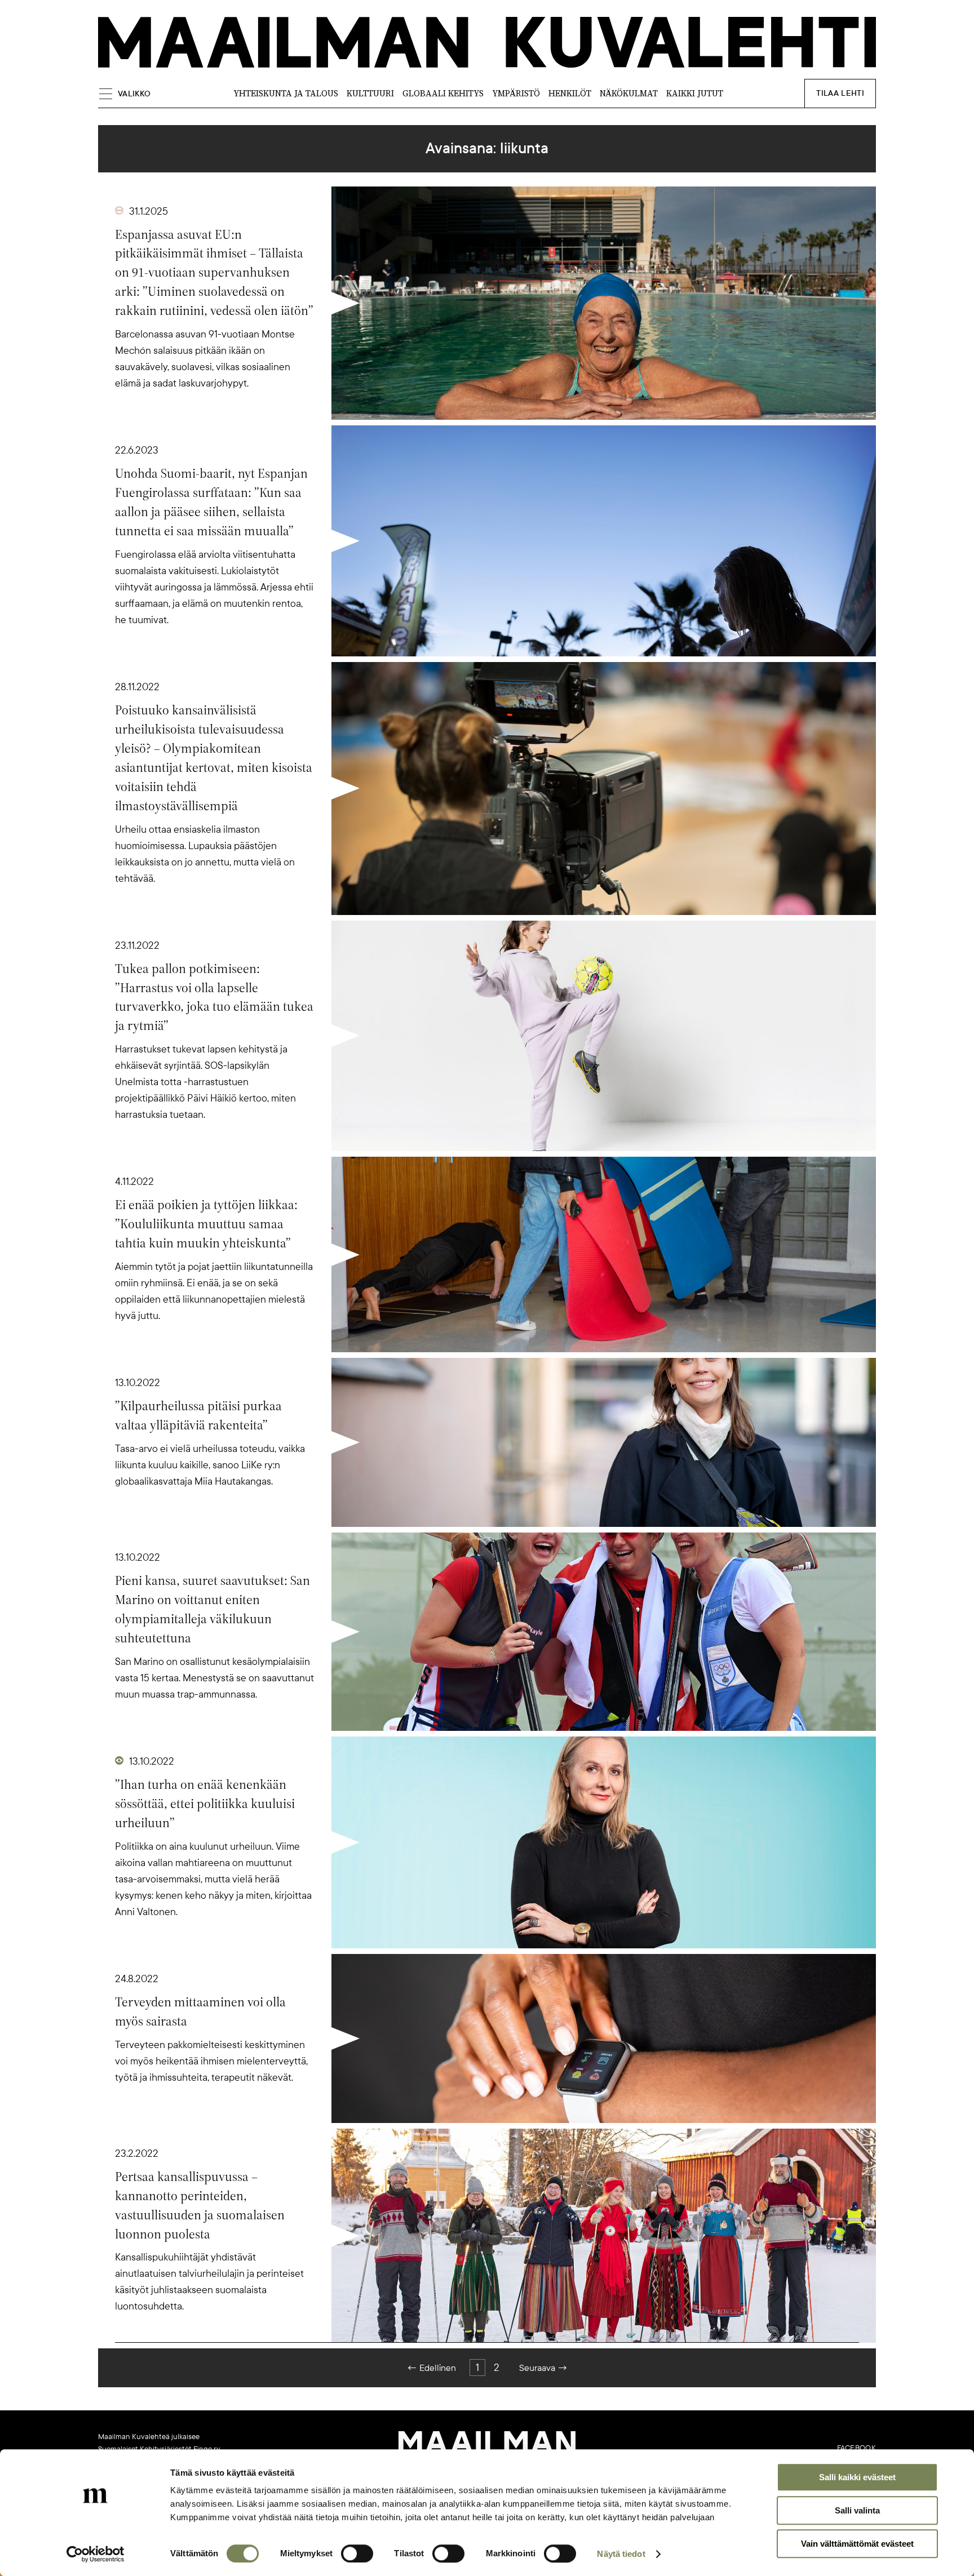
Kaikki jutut (695, 93)
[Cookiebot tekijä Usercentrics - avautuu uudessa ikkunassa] (96, 2554)
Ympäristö (516, 93)
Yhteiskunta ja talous (286, 93)
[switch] (357, 2553)
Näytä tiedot (621, 2554)
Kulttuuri (370, 93)
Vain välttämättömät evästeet (857, 2544)
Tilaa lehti (840, 93)
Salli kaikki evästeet (857, 2477)
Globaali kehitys (443, 93)
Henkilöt (570, 93)
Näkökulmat (629, 93)
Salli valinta (857, 2510)
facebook (856, 2448)
